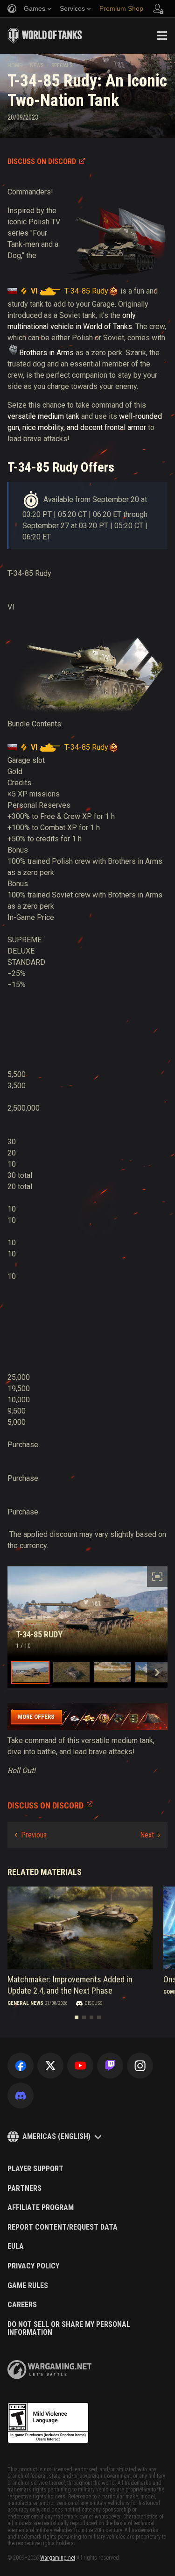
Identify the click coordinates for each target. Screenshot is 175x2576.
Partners (24, 2189)
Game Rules (28, 2286)
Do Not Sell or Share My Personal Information (69, 2328)
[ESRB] (48, 2423)
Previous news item (31, 1835)
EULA (16, 2246)
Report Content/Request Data (63, 2227)
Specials (62, 65)
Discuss (93, 2003)
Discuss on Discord (42, 161)
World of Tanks (45, 36)
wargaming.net (49, 2370)
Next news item (150, 1835)
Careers (22, 2305)
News (37, 65)
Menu (162, 36)
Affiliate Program (41, 2208)
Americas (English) (56, 2136)
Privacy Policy (33, 2266)
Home (15, 65)
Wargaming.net (58, 2558)
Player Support (35, 2169)
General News (25, 2003)
